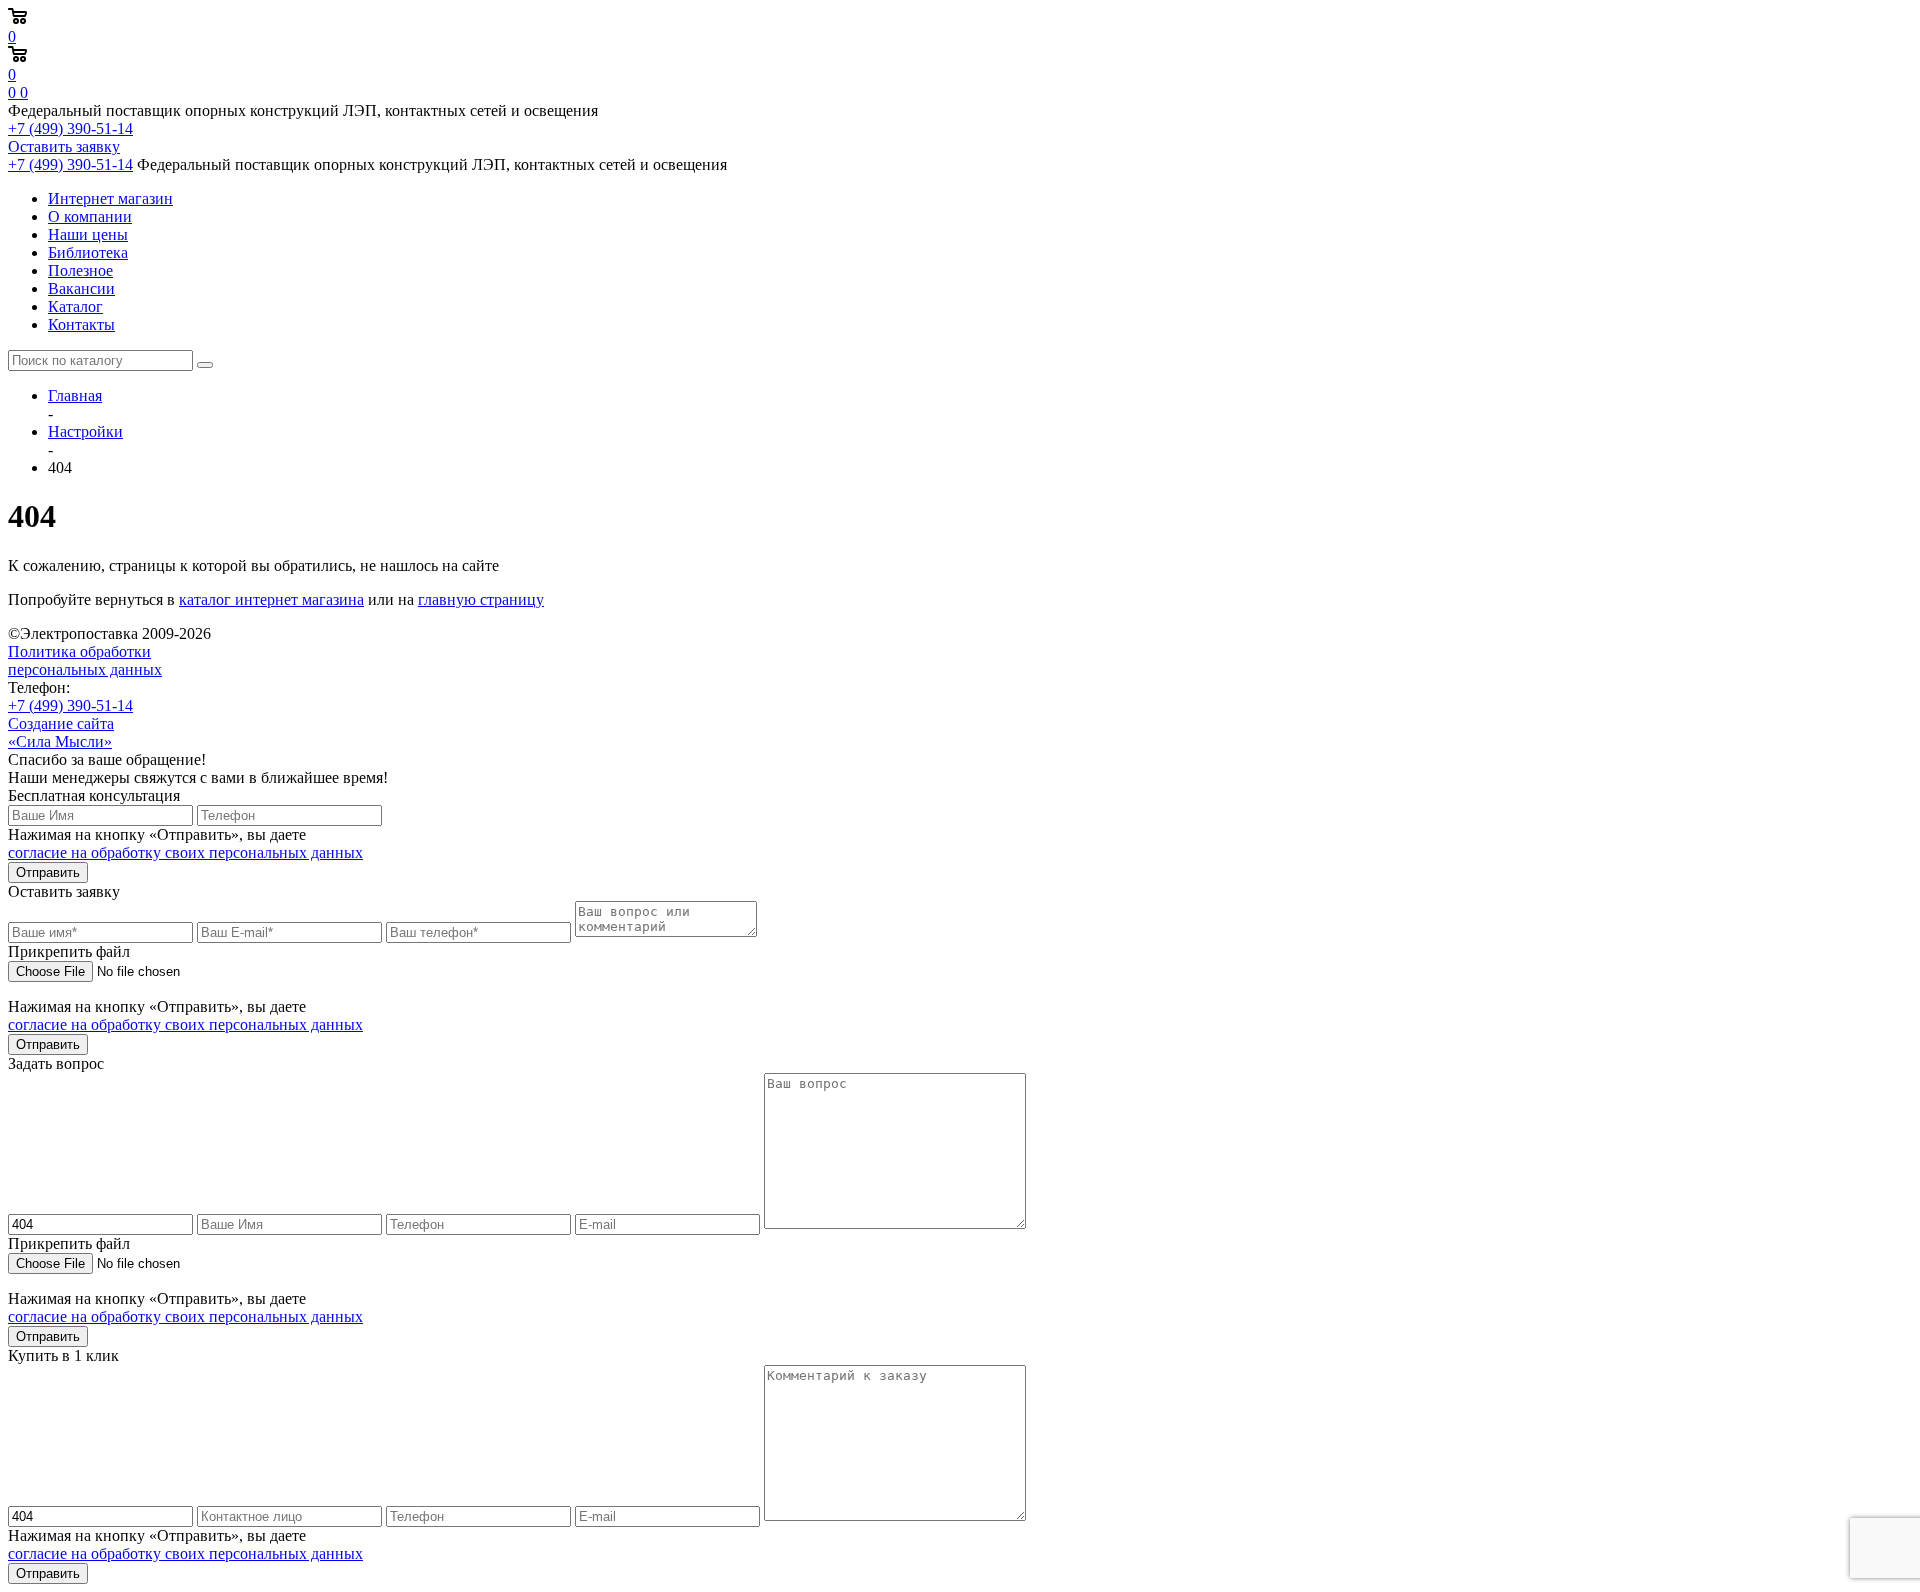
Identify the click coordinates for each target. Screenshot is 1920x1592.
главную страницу (481, 599)
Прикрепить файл (69, 951)
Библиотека (88, 252)
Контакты (81, 324)
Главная (75, 395)
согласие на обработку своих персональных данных (185, 852)
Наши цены (88, 234)
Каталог (75, 306)
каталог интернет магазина (271, 599)
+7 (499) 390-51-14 (70, 128)
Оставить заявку (64, 146)
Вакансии (81, 288)
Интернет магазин (110, 198)
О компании (90, 216)
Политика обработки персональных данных (85, 660)
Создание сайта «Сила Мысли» (61, 732)
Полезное (80, 270)
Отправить (48, 872)
